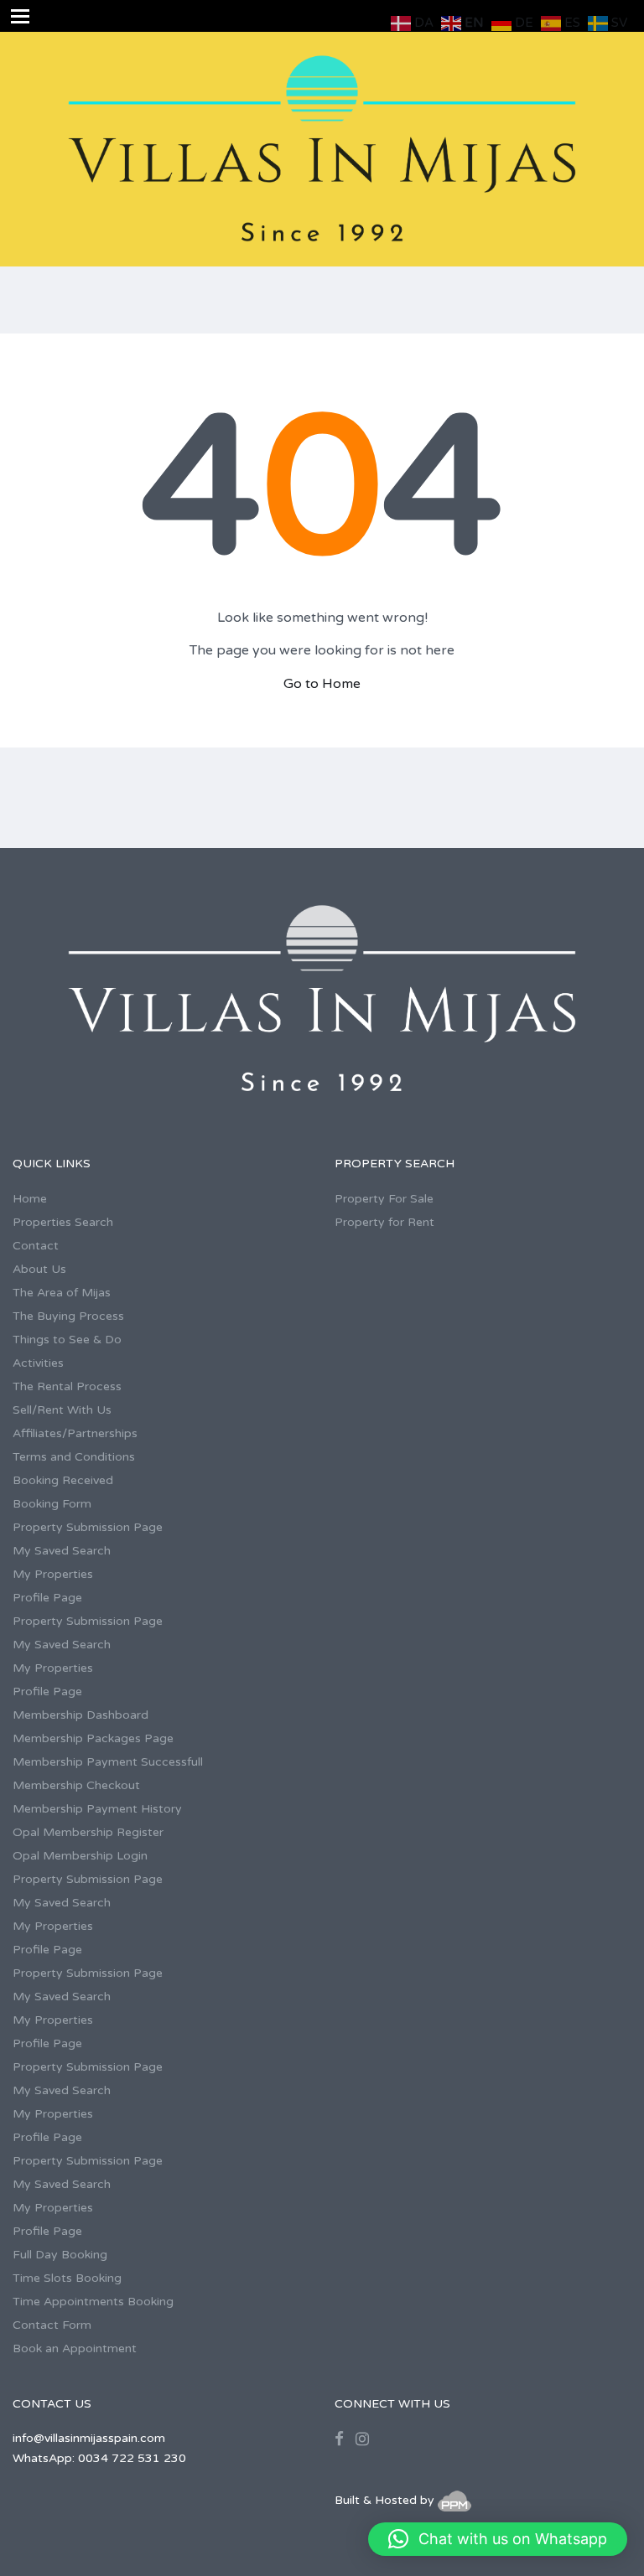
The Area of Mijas (62, 1293)
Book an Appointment (75, 2348)
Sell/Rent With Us (62, 1410)
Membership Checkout (76, 1785)
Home (30, 1199)
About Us (39, 1269)
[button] (498, 2539)
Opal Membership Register (88, 1832)
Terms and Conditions (74, 1457)
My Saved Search (62, 1551)
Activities (38, 1363)
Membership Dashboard (80, 1715)
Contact (36, 1246)
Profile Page (47, 1598)
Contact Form (52, 2325)
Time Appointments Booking (93, 2302)
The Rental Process (67, 1386)
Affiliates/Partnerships (75, 1433)
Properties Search (63, 1222)
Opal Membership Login (80, 1856)
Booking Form (52, 1504)
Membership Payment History (97, 1809)
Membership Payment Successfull (108, 1762)
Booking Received (63, 1480)
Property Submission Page (88, 1527)
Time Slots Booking (67, 2278)
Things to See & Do (67, 1340)
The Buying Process (68, 1316)
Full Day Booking (60, 2255)
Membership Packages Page (93, 1738)
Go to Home (322, 684)
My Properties (53, 1574)
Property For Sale (384, 1199)
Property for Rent (384, 1222)
